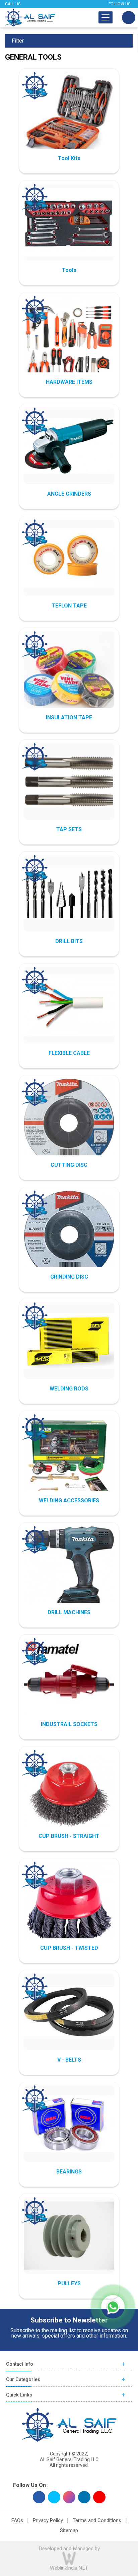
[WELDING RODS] (69, 1341)
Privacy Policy (48, 2520)
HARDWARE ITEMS (69, 382)
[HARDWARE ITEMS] (69, 341)
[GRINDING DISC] (69, 1236)
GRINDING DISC (69, 1277)
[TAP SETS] (69, 781)
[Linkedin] (84, 2497)
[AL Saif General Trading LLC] (30, 18)
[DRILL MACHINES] (69, 1571)
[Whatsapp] (113, 2307)
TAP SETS (69, 829)
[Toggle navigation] (106, 17)
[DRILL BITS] (69, 893)
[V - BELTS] (69, 2012)
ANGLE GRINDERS (69, 494)
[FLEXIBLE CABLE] (69, 1005)
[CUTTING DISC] (69, 1124)
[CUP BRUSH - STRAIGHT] (69, 1795)
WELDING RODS (69, 1389)
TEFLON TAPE (69, 606)
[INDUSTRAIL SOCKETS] (69, 1683)
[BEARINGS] (69, 2124)
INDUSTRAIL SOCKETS (69, 1724)
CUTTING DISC (69, 1165)
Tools (69, 270)
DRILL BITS (69, 941)
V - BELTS (69, 2060)
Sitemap (69, 2530)
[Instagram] (69, 2497)
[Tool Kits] (69, 117)
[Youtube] (99, 2497)
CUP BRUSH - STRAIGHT (69, 1836)
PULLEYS (69, 2283)
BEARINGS (69, 2172)
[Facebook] (39, 2497)
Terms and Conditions (97, 2520)
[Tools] (69, 222)
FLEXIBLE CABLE (69, 1053)
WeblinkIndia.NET (69, 2568)
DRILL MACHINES (69, 1612)
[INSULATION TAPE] (69, 676)
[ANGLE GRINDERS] (69, 446)
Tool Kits (69, 158)
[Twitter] (54, 2497)
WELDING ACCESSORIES (69, 1500)
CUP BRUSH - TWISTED (69, 1948)
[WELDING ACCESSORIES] (69, 1459)
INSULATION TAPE (69, 718)
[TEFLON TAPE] (69, 558)
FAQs (17, 2520)
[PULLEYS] (69, 2235)
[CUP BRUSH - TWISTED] (69, 1907)
